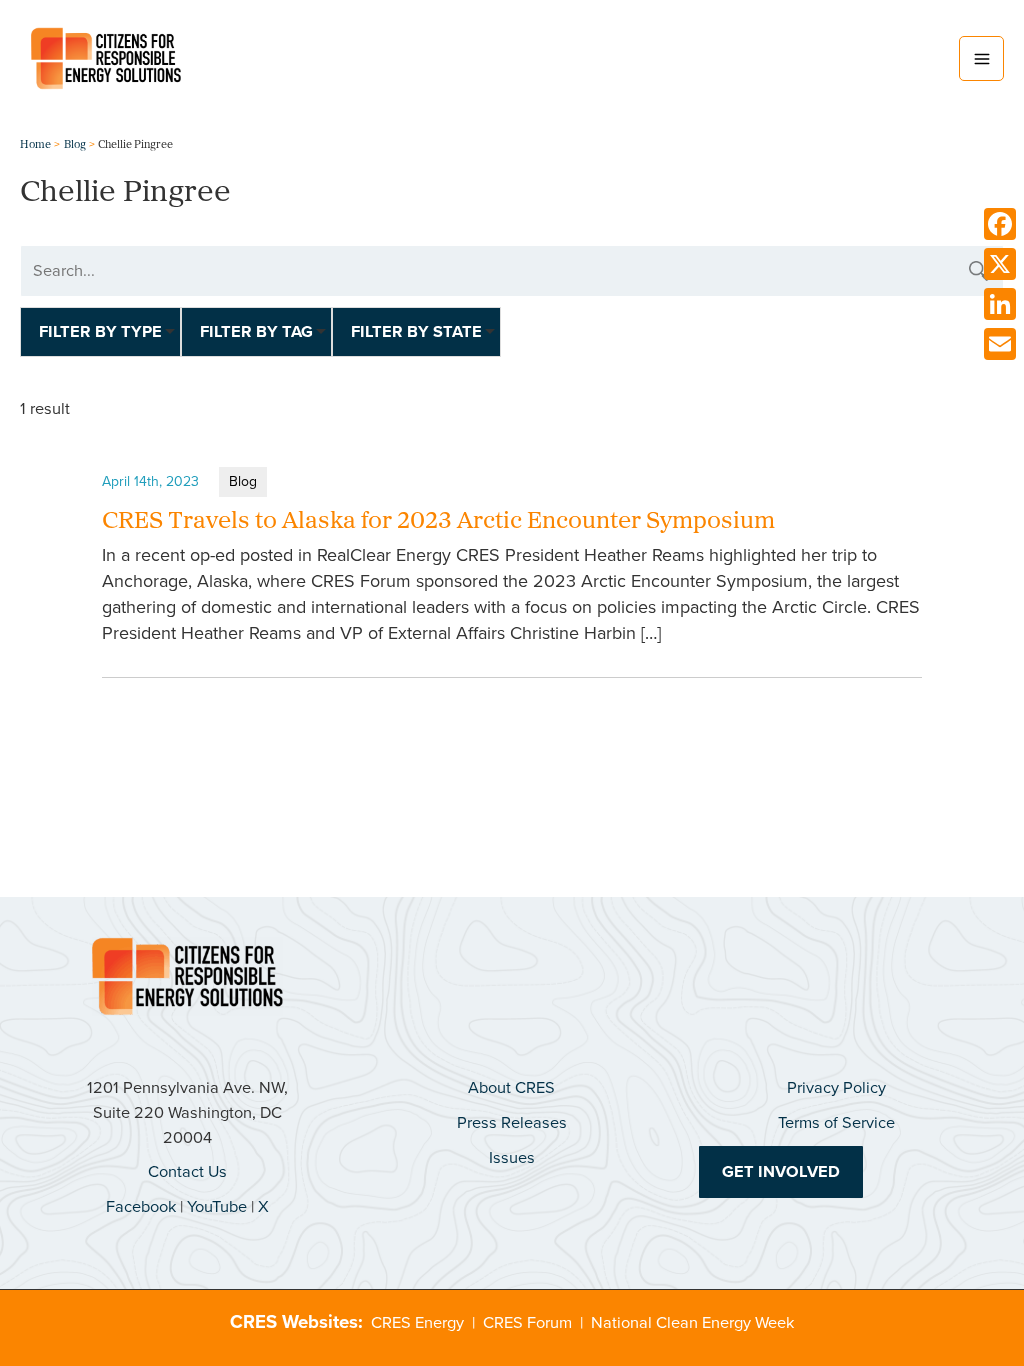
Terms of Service (836, 1122)
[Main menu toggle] (981, 58)
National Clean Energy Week (692, 1322)
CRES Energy (417, 1322)
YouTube (217, 1206)
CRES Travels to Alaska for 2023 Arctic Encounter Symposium (438, 522)
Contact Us (187, 1171)
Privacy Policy (836, 1087)
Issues (512, 1157)
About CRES (511, 1087)
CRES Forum (527, 1322)
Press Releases (512, 1122)
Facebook (141, 1206)
